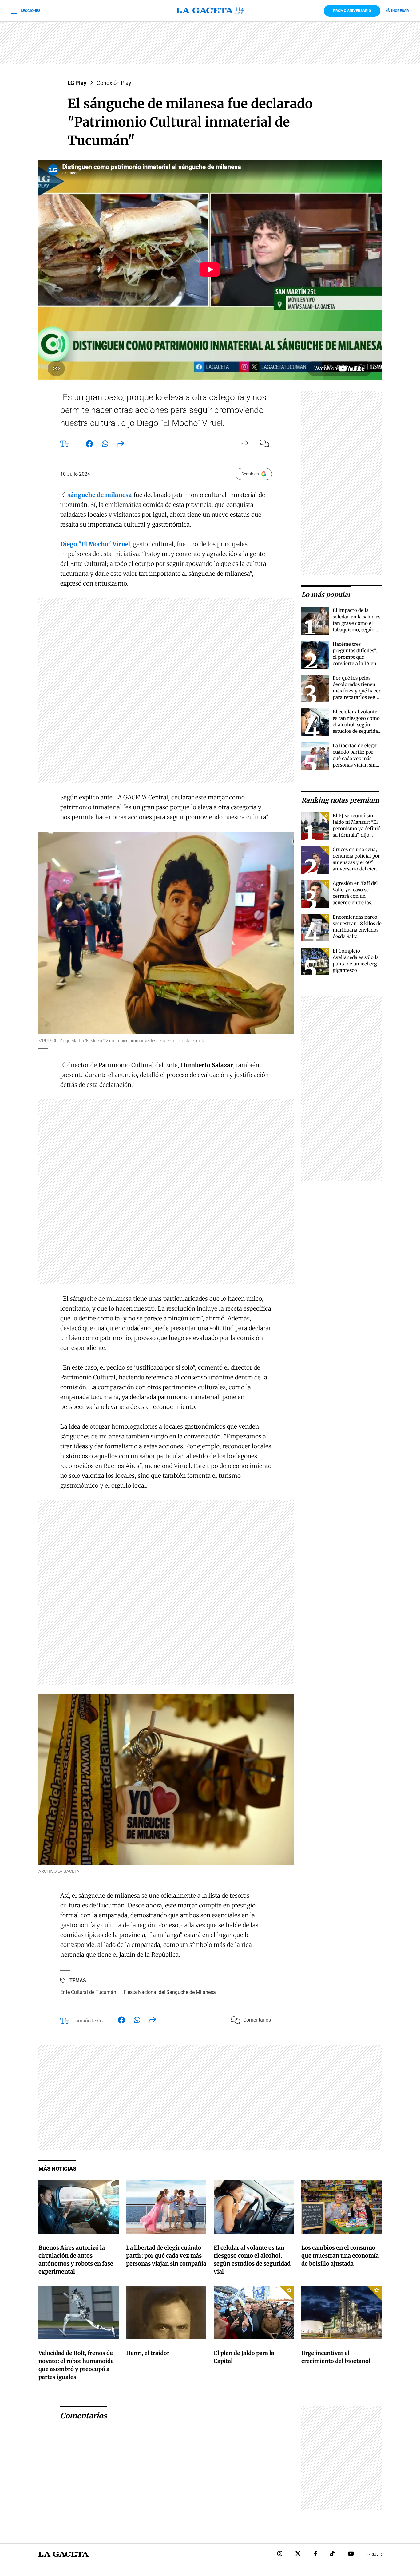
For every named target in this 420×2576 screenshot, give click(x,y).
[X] (298, 2554)
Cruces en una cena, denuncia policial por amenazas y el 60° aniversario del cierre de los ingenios (357, 862)
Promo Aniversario (352, 11)
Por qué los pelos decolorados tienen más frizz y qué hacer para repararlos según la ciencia (357, 691)
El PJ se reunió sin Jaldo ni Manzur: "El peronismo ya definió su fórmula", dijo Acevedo (357, 828)
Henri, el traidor (148, 2353)
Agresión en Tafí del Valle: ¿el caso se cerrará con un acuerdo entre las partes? (355, 896)
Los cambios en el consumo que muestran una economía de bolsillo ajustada (340, 2256)
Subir (377, 2554)
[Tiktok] (332, 2554)
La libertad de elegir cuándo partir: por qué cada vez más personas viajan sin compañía (355, 758)
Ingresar (400, 11)
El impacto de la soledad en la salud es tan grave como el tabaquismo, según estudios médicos (357, 623)
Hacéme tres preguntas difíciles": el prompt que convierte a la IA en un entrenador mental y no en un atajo (355, 663)
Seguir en (250, 474)
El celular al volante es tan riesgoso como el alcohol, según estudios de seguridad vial (357, 725)
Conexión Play (114, 83)
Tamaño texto (88, 2021)
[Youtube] (351, 2554)
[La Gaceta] (210, 11)
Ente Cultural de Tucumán (88, 1992)
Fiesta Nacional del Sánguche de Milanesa (170, 1992)
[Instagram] (280, 2554)
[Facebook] (315, 2554)
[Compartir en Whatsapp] (105, 445)
